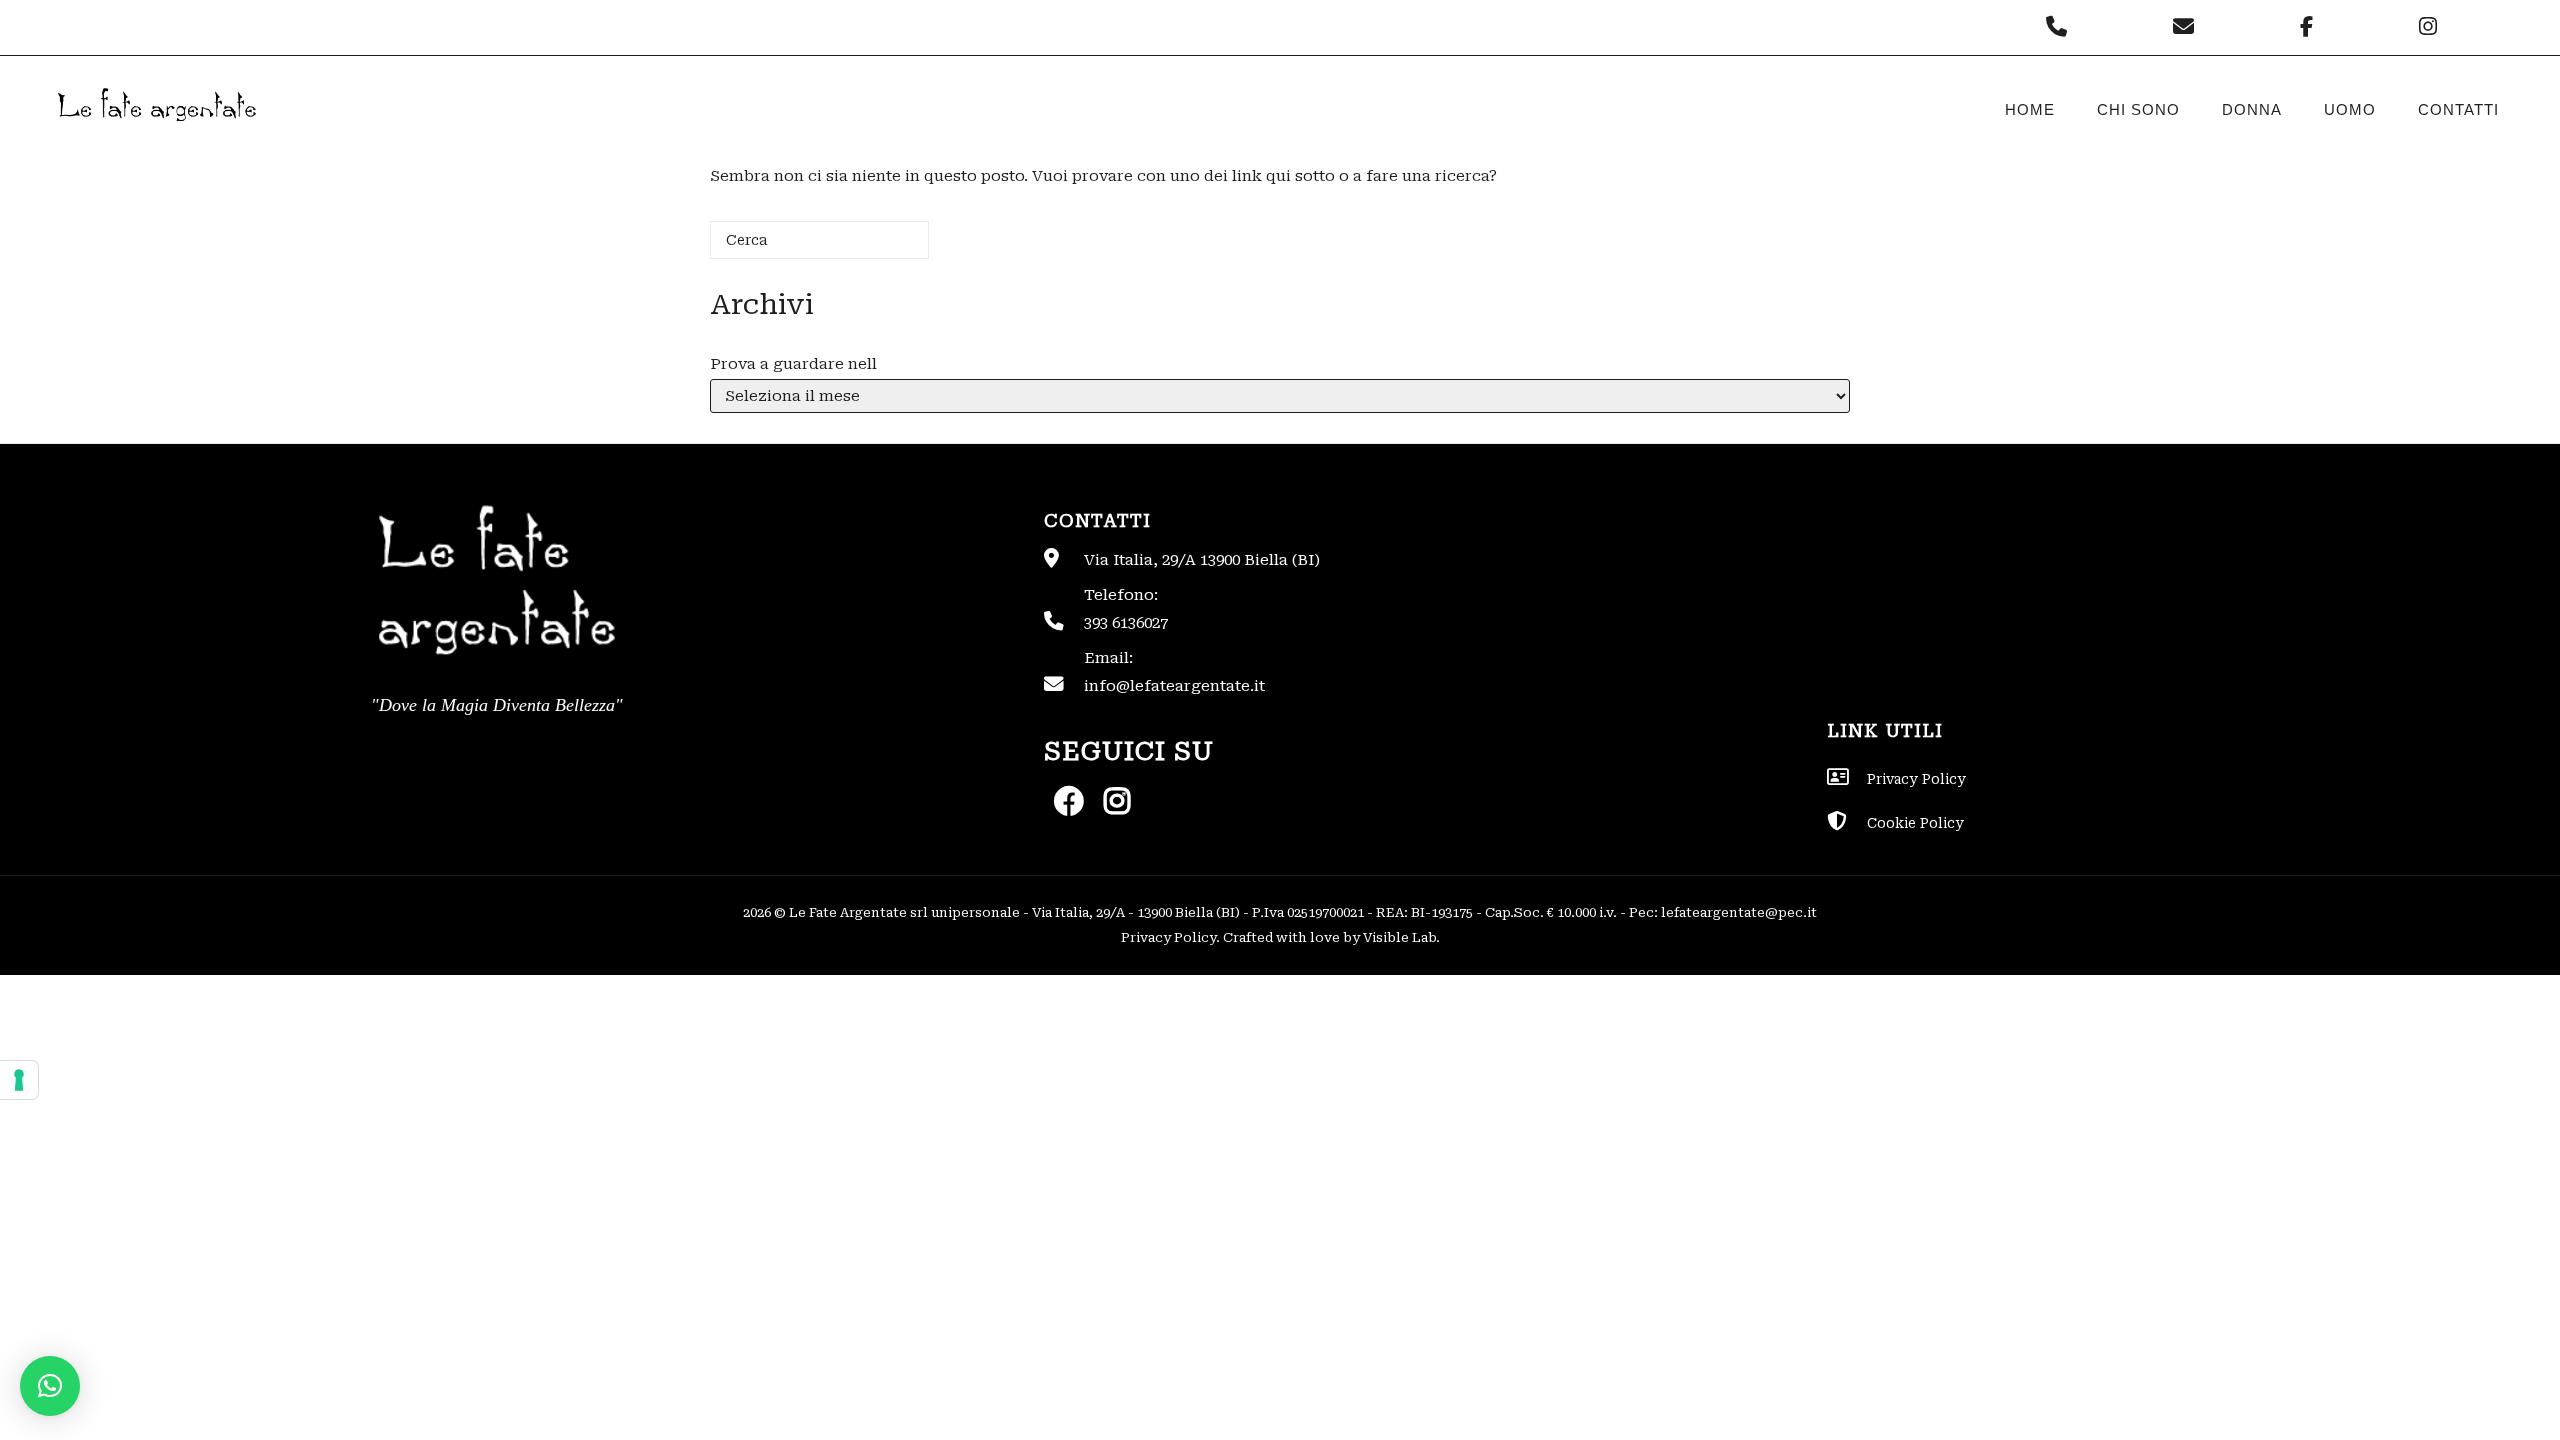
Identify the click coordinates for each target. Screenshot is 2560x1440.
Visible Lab (1399, 937)
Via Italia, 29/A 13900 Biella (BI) (1202, 560)
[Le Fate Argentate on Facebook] (2311, 27)
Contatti (2458, 109)
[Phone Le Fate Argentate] (2061, 27)
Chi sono (2138, 109)
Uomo (2350, 109)
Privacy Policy (1168, 937)
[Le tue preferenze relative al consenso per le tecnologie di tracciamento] (19, 1080)
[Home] (155, 138)
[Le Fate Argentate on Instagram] (2430, 27)
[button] (50, 1386)
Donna (2252, 109)
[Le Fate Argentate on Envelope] (2188, 27)
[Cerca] (884, 247)
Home (2030, 109)
